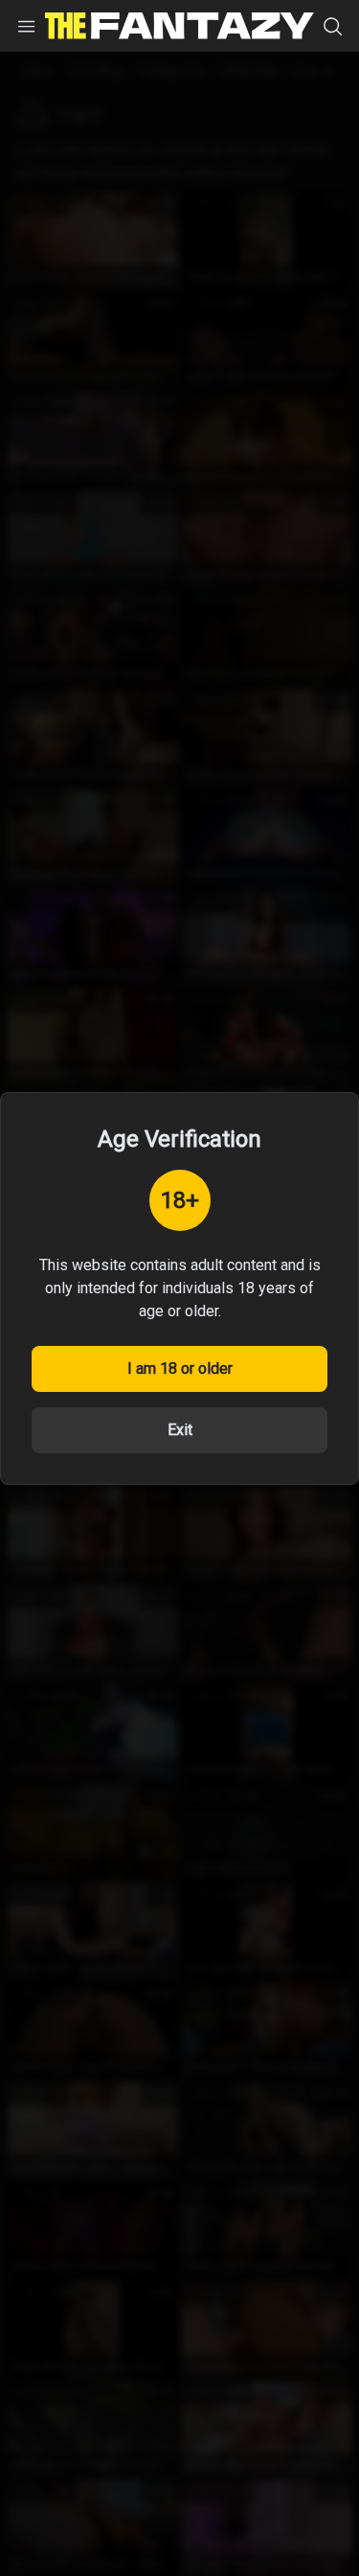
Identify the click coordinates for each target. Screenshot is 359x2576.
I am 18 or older (180, 1368)
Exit (180, 1430)
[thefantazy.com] (179, 26)
